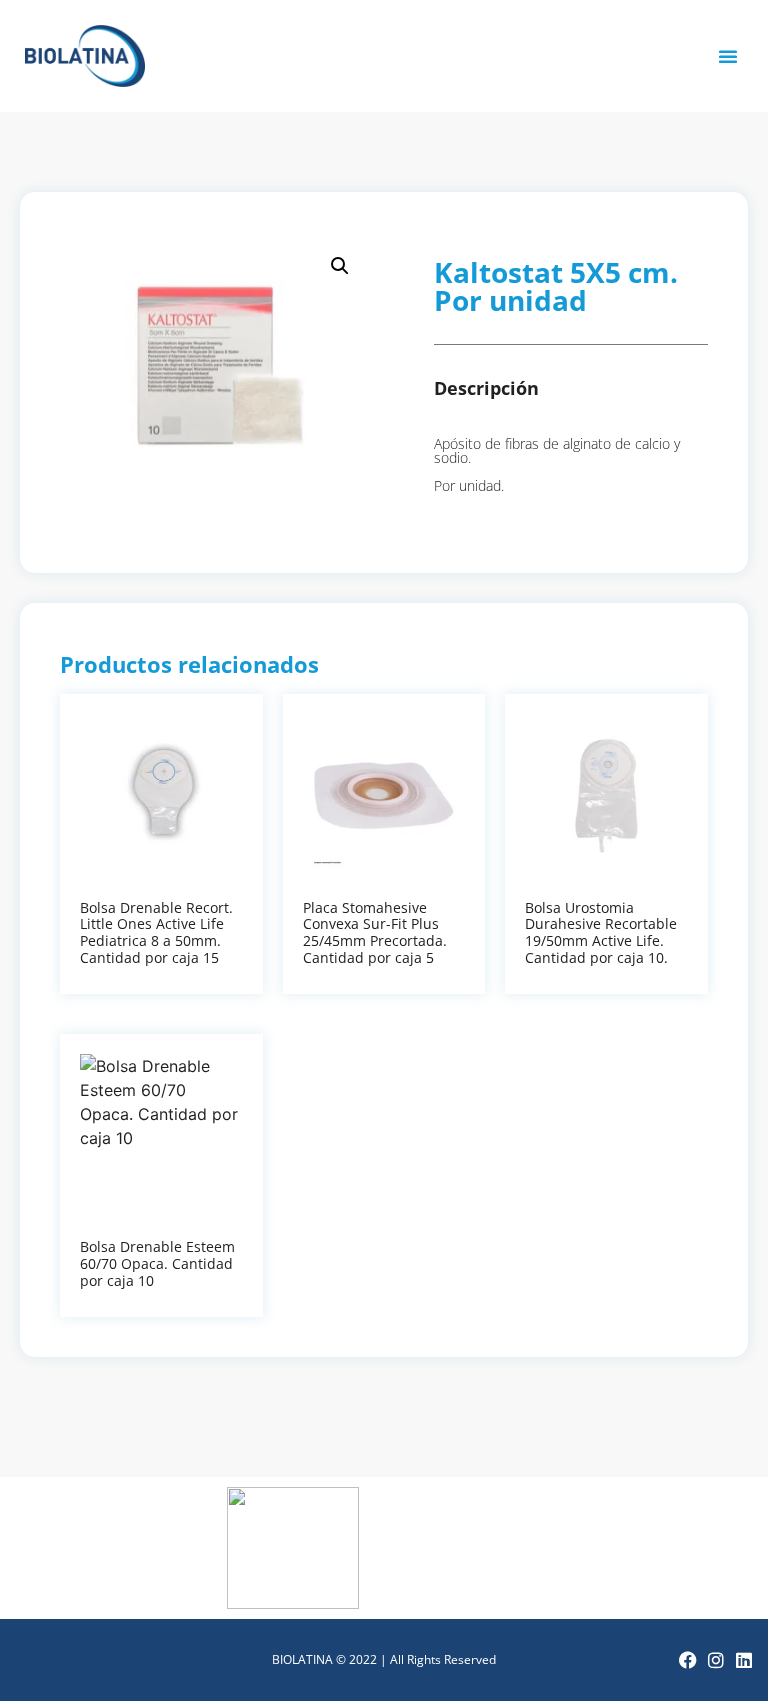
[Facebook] (688, 1660)
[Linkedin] (744, 1660)
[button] (728, 56)
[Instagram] (716, 1660)
